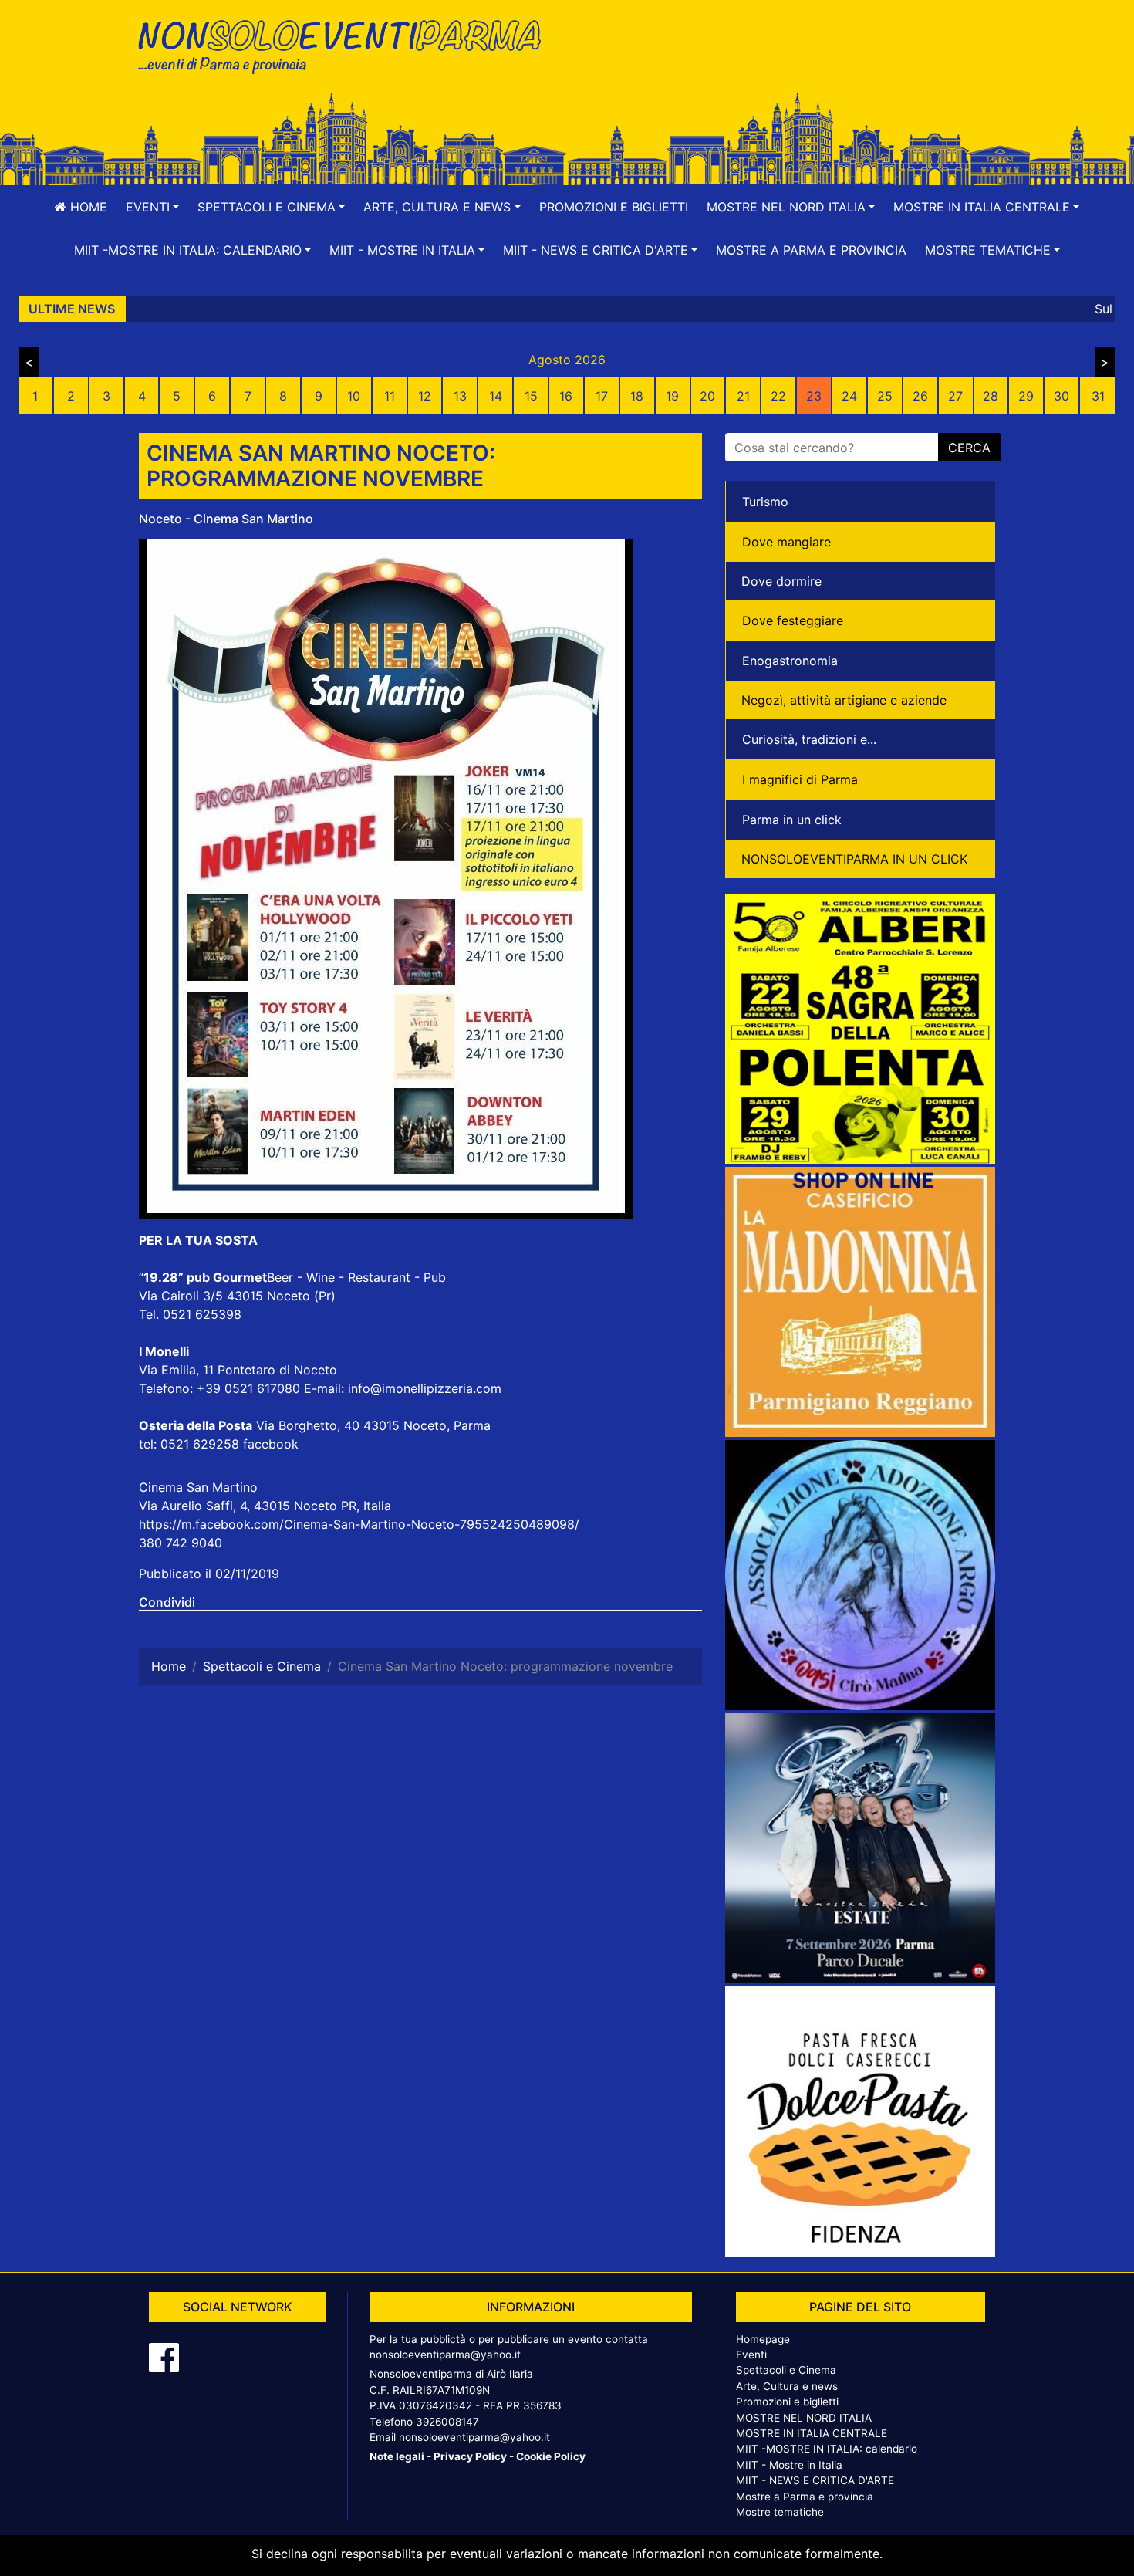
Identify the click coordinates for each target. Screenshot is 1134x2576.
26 (920, 396)
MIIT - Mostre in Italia (789, 2465)
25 (885, 396)
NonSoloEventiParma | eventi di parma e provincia (347, 44)
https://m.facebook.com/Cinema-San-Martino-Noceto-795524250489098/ (359, 1524)
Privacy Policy (470, 2456)
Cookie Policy (551, 2456)
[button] (152, 207)
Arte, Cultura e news (787, 2386)
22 (778, 396)
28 (991, 396)
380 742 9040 (181, 1543)
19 (672, 396)
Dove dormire (781, 581)
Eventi (751, 2355)
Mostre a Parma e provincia (811, 250)
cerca (969, 448)
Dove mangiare (786, 542)
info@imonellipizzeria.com (425, 1388)
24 (849, 396)
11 (390, 396)
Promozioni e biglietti (614, 207)
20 (707, 396)
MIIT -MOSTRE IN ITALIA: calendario (827, 2449)
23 (814, 396)
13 (460, 396)
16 (566, 396)
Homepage (763, 2339)
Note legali (397, 2456)
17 (602, 396)
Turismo (765, 502)
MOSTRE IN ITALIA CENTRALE (812, 2433)
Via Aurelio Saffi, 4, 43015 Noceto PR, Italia (265, 1506)
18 (637, 396)
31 (1098, 396)
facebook (271, 1444)
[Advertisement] (787, 63)
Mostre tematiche (780, 2512)
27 (955, 396)
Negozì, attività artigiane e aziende (844, 700)
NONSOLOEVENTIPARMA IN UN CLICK (854, 859)
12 (425, 396)
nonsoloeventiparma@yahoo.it (445, 2355)
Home (87, 207)
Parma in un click (792, 820)
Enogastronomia (790, 661)
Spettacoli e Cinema (786, 2370)
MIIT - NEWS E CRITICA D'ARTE (815, 2480)
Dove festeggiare (793, 620)
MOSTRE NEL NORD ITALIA (804, 2418)
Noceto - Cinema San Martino (226, 519)
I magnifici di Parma (800, 779)
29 (1026, 396)
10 (354, 396)
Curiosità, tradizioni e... (809, 739)
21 (743, 396)
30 (1061, 396)
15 (531, 396)
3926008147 (447, 2422)
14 (496, 396)
